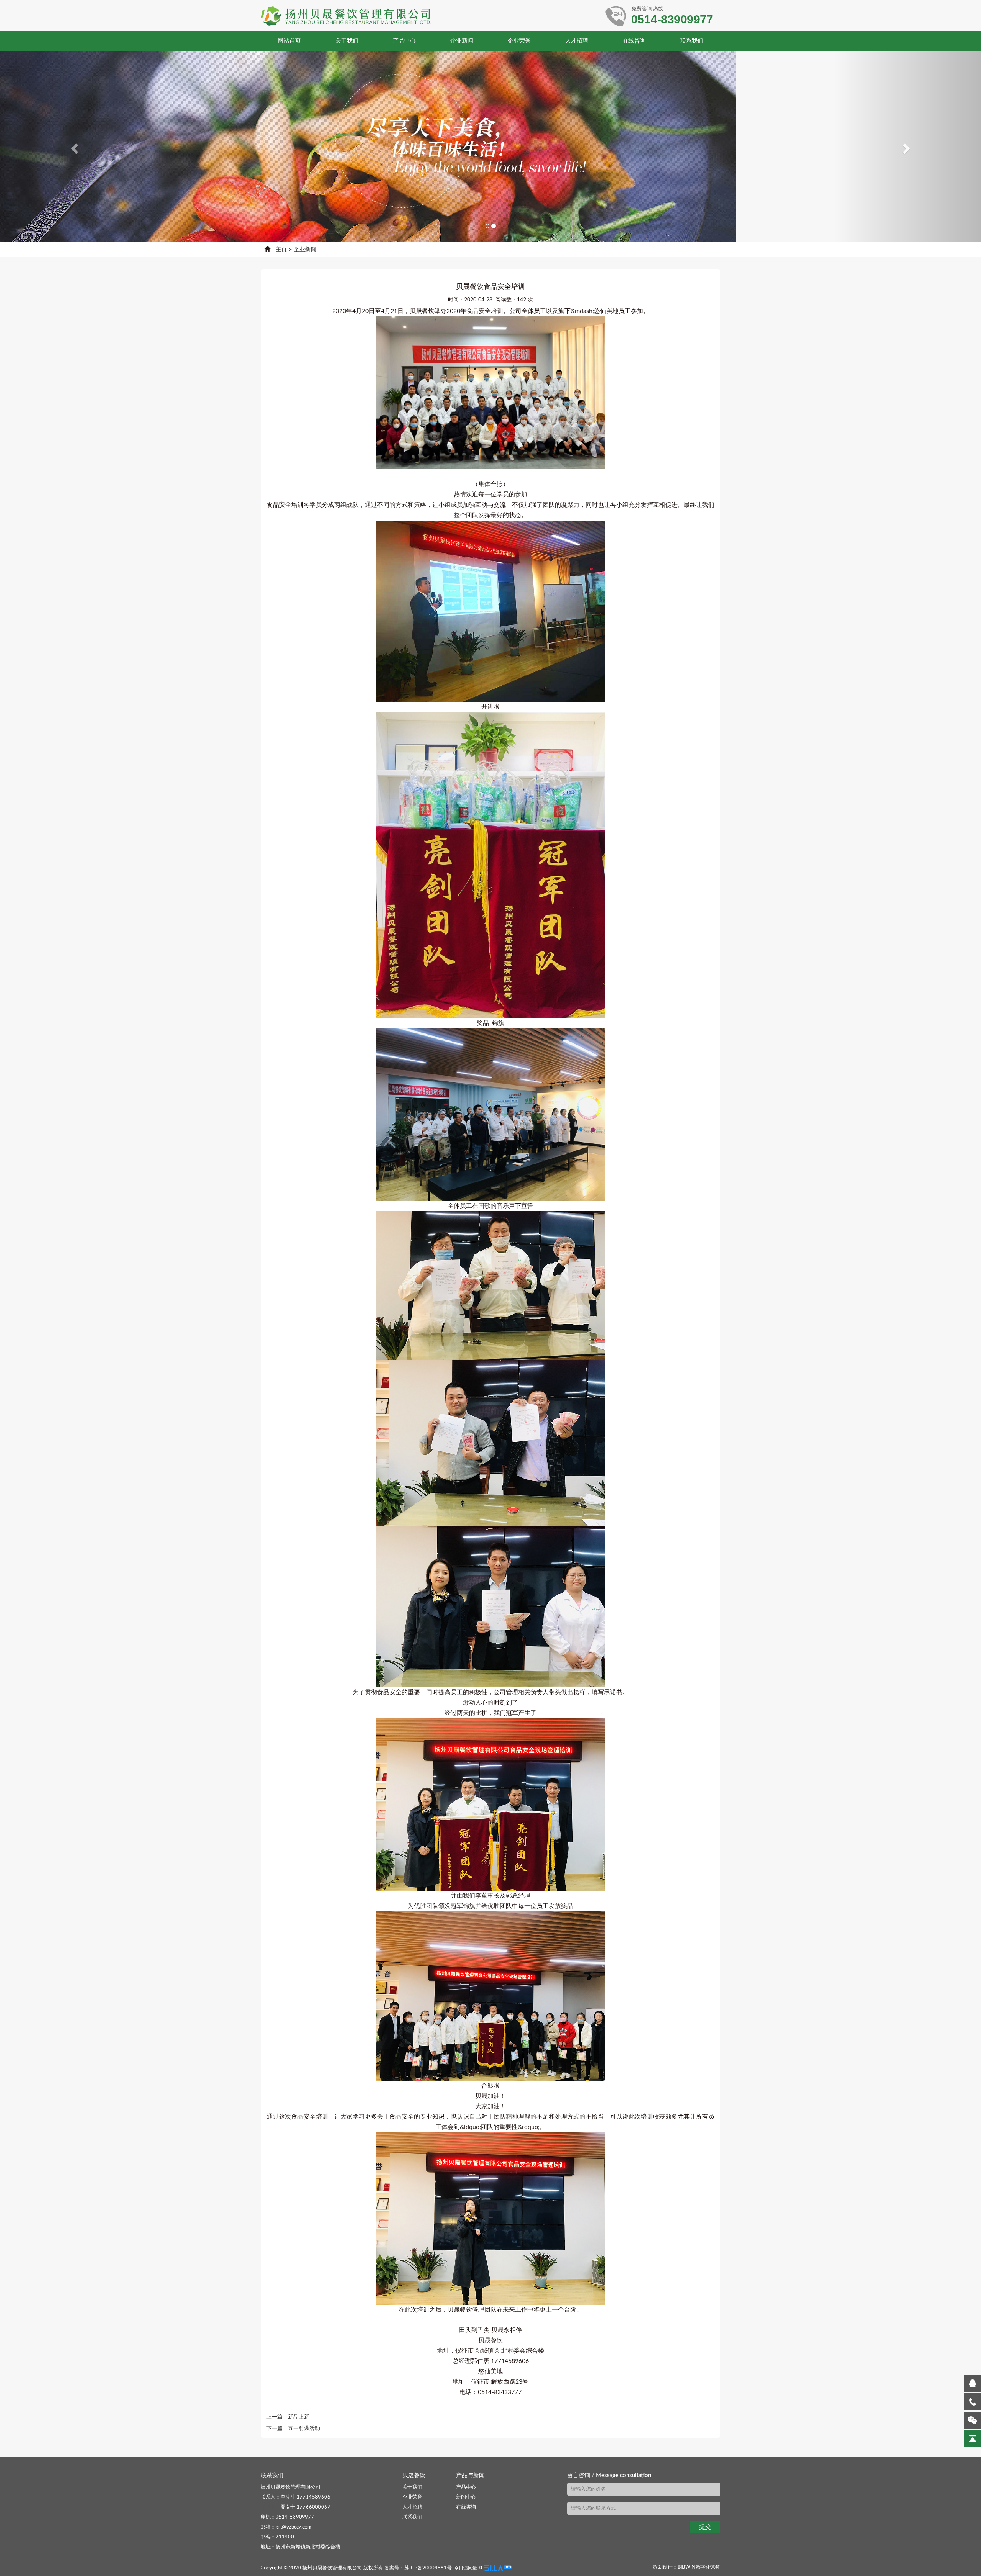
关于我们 (347, 41)
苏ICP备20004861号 (428, 2568)
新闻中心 (466, 2497)
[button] (74, 146)
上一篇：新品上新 (288, 2417)
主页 (281, 250)
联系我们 (692, 41)
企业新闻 (462, 41)
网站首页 (289, 41)
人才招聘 (577, 41)
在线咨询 (634, 41)
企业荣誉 (519, 41)
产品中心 (404, 41)
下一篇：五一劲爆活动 (293, 2429)
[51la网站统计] (498, 2568)
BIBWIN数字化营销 (699, 2567)
